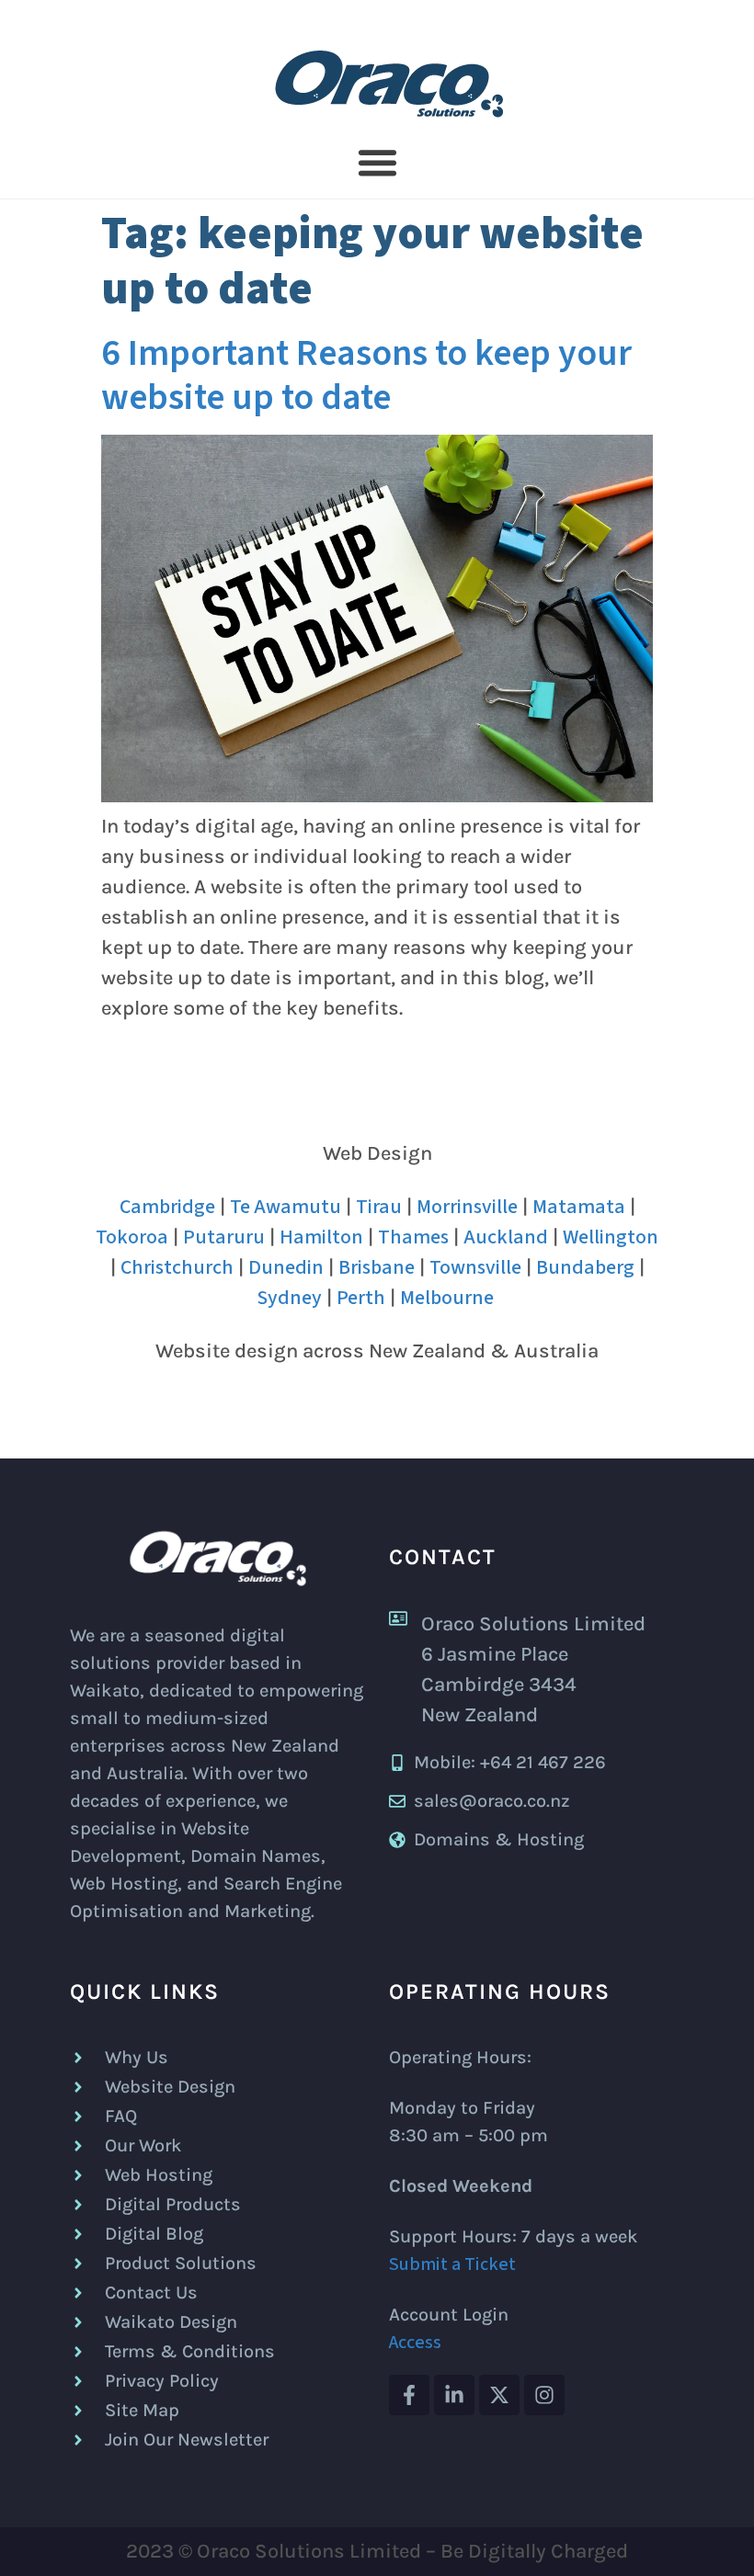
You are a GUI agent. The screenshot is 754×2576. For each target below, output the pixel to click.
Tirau (379, 1207)
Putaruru (224, 1237)
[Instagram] (544, 2395)
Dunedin (286, 1267)
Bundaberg (585, 1267)
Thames (413, 1237)
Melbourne (447, 1298)
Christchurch (177, 1267)
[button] (377, 163)
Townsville (475, 1267)
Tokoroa (132, 1237)
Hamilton (321, 1237)
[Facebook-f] (409, 2395)
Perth (361, 1298)
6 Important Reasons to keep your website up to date (366, 375)
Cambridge (167, 1207)
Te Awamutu (286, 1207)
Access (415, 2343)
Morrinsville (467, 1207)
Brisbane (377, 1267)
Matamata (579, 1207)
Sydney (289, 1298)
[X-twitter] (499, 2395)
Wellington (611, 1237)
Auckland (506, 1237)
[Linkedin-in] (454, 2395)
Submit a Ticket (452, 2264)
